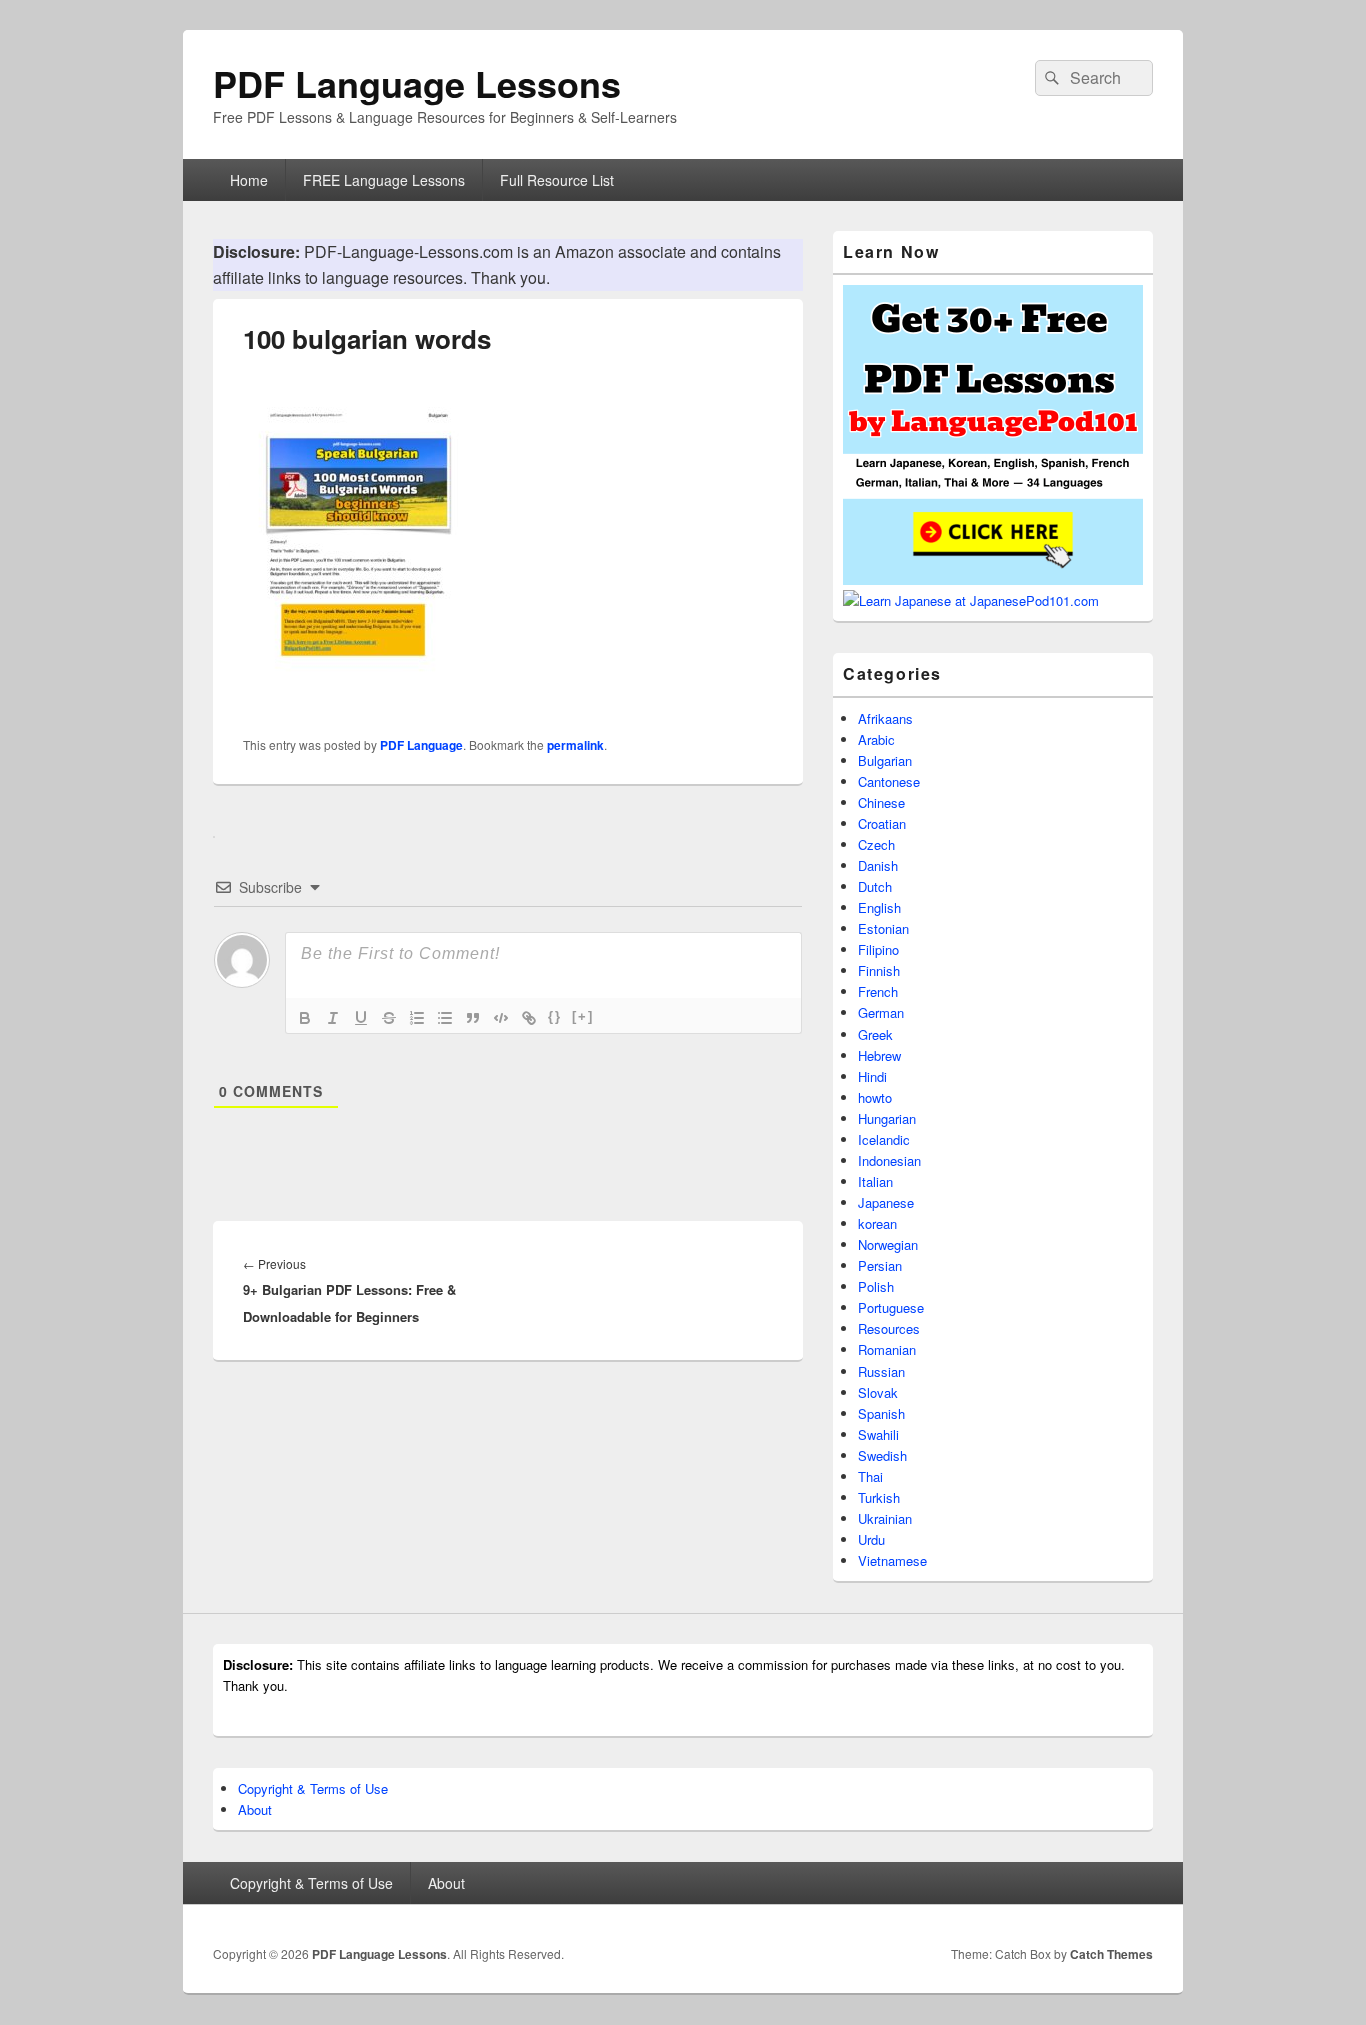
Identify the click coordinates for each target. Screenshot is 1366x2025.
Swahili (878, 1434)
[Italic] (333, 1018)
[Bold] (305, 1018)
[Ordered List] (417, 1018)
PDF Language (421, 745)
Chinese (881, 802)
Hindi (872, 1076)
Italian (875, 1181)
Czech (876, 844)
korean (877, 1223)
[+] (583, 1016)
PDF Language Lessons (417, 83)
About (255, 1809)
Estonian (883, 928)
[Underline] (361, 1018)
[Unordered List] (445, 1018)
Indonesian (889, 1160)
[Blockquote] (473, 1018)
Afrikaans (885, 718)
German (881, 1012)
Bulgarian (885, 760)
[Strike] (389, 1018)
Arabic (876, 739)
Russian (881, 1371)
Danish (878, 865)
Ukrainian (885, 1518)
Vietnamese (892, 1560)
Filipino (878, 949)
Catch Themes (1111, 1954)
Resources (889, 1328)
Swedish (882, 1455)
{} (555, 1016)
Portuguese (891, 1307)
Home (249, 180)
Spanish (881, 1413)
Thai (870, 1476)
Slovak (878, 1392)
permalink (575, 745)
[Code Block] (501, 1018)
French (878, 991)
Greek (875, 1034)
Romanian (887, 1349)
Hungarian (887, 1118)
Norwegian (888, 1244)
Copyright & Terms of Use (313, 1788)
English (879, 907)
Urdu (871, 1539)
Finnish (879, 970)
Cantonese (889, 781)
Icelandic (884, 1139)
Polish (876, 1286)
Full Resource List (557, 180)
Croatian (882, 823)
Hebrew (879, 1055)
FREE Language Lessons (384, 180)
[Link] (529, 1018)
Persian (880, 1265)
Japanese (886, 1202)
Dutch (875, 886)
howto (875, 1097)
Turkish (879, 1497)
